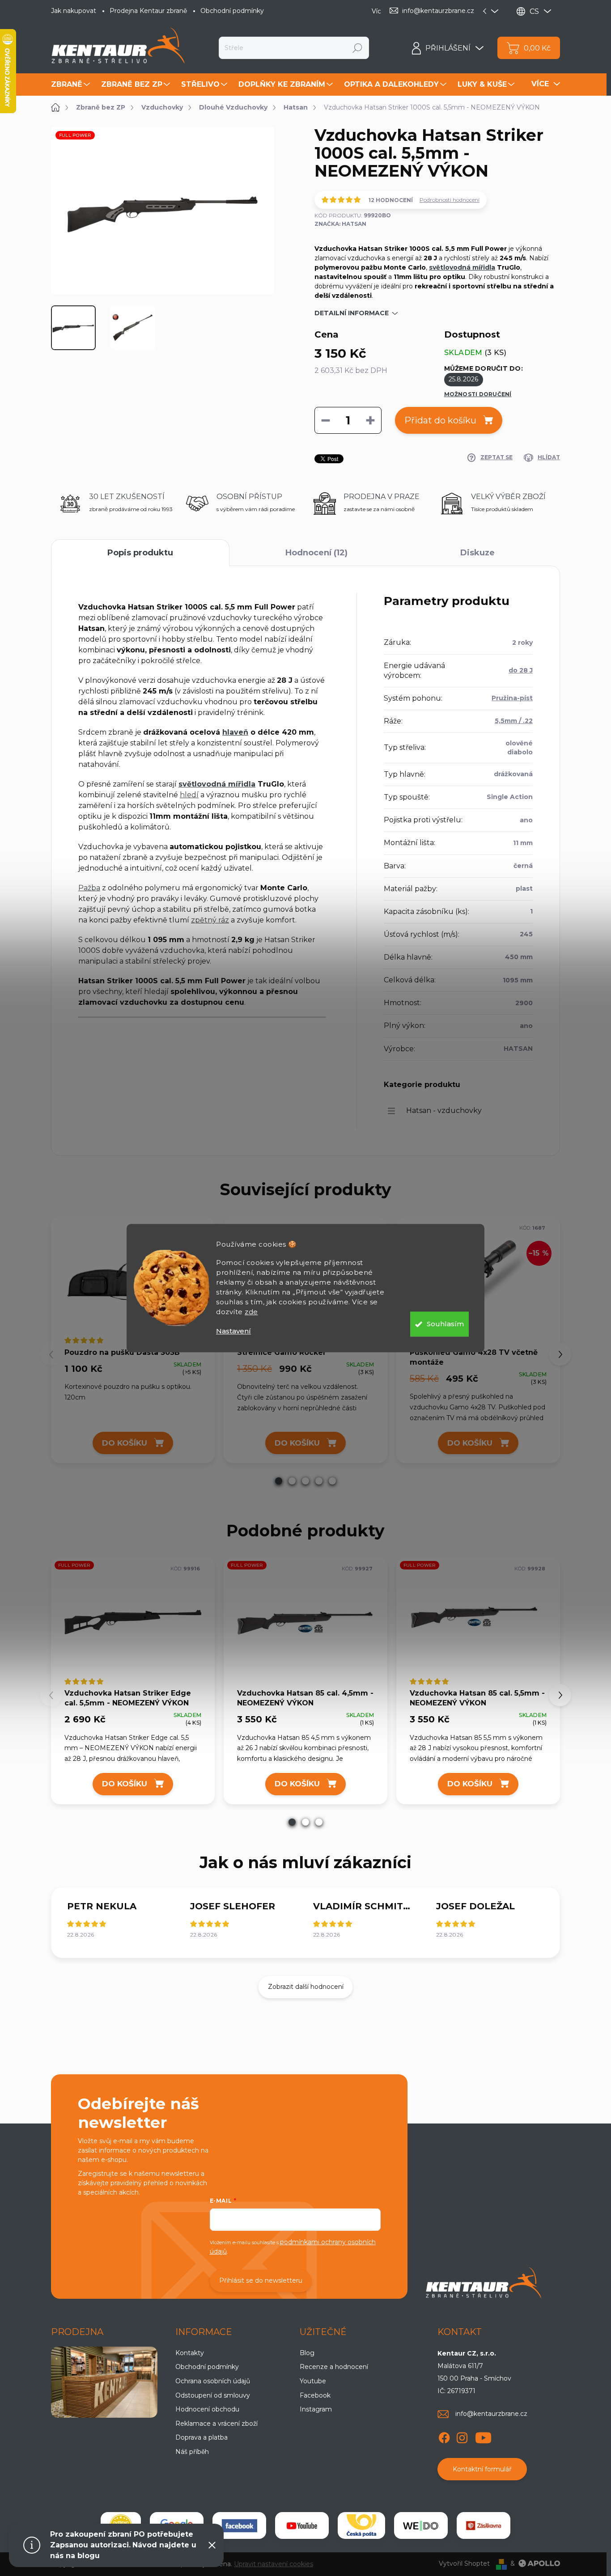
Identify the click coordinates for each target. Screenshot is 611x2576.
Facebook (315, 2395)
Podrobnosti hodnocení (450, 200)
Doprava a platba (202, 2437)
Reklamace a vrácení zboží (216, 2424)
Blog (307, 2353)
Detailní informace (352, 313)
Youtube (313, 2381)
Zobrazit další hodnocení (306, 1987)
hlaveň (235, 732)
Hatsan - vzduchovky (444, 1110)
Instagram (316, 2409)
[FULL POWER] (133, 1622)
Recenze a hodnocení (334, 2367)
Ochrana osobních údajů (213, 2381)
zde (251, 1312)
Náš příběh (192, 2452)
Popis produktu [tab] (140, 553)
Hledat (358, 48)
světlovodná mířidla (462, 267)
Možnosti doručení (478, 394)
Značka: (340, 224)
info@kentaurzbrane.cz (491, 2414)
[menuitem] (72, 85)
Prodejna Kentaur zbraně (148, 11)
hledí (189, 795)
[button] (279, 1481)
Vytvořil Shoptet (464, 2563)
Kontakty (190, 2353)
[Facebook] (444, 2436)
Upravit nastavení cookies (274, 2564)
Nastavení (233, 1331)
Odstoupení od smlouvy (213, 2395)
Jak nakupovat (74, 11)
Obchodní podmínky (232, 11)
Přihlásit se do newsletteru (261, 2280)
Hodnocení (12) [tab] (316, 553)
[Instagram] (462, 2436)
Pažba (89, 888)
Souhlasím (445, 1324)
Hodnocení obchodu (207, 2409)
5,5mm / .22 (514, 721)
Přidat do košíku (440, 420)
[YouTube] (483, 2436)
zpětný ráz (210, 920)
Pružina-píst (512, 698)
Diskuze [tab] (477, 553)
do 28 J (521, 670)
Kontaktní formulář (482, 2469)
